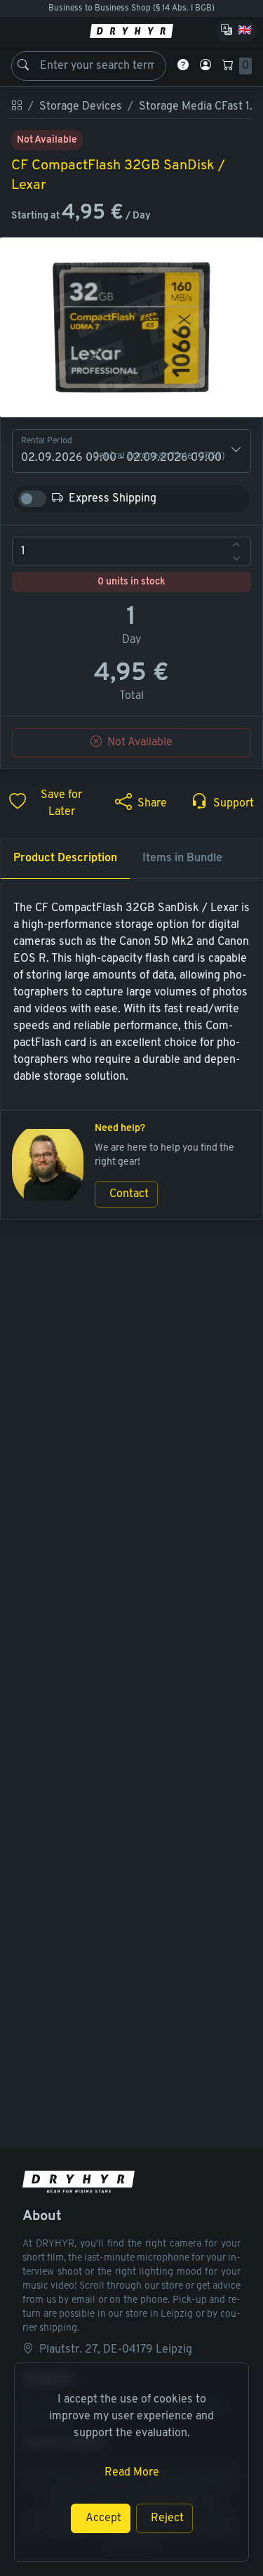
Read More (132, 2473)
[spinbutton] (131, 551)
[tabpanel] (131, 993)
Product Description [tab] (65, 858)
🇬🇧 (245, 31)
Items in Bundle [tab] (182, 858)
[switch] (32, 499)
